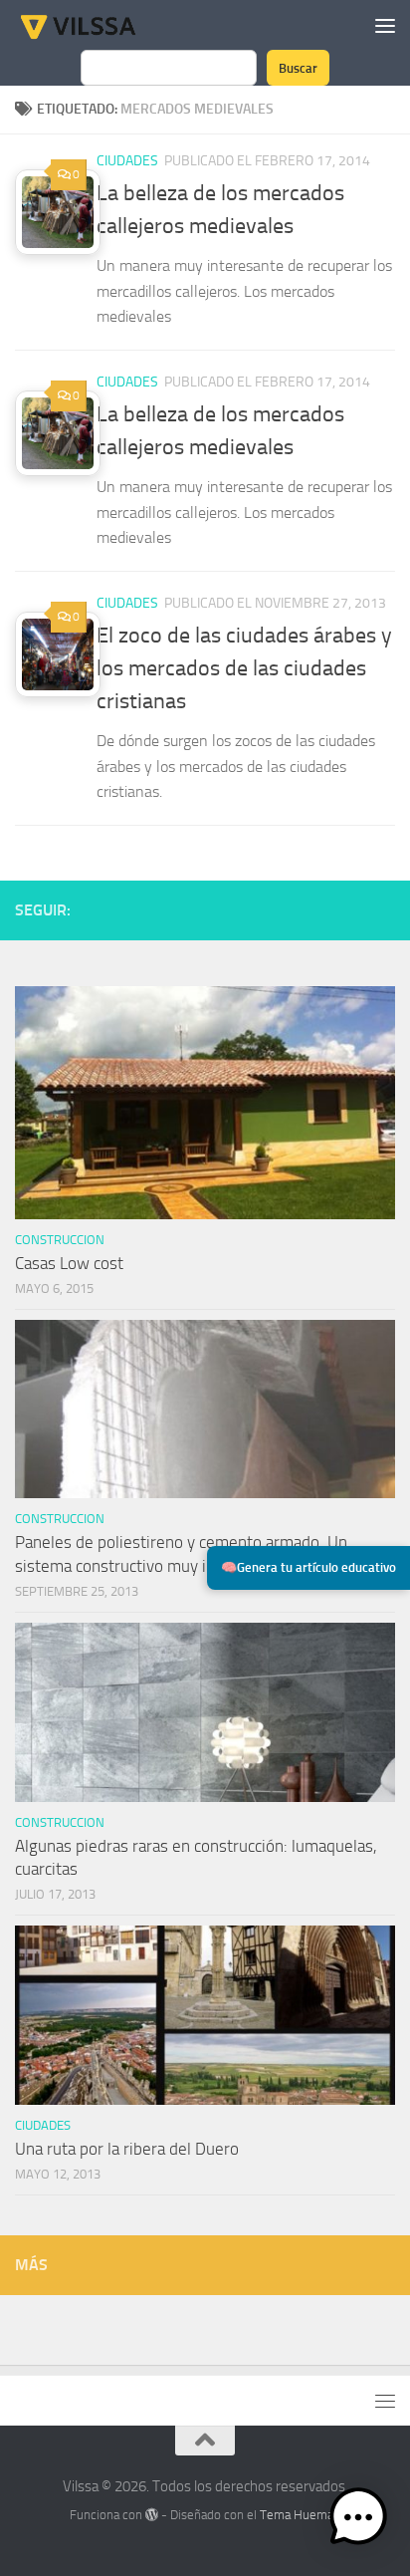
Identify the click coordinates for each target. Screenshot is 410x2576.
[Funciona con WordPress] (152, 2515)
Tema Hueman (300, 2515)
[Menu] (385, 25)
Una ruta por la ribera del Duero (127, 2149)
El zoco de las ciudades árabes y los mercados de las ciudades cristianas (244, 668)
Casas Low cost (69, 1263)
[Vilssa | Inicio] (99, 25)
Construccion (60, 1240)
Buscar (298, 68)
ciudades (127, 161)
